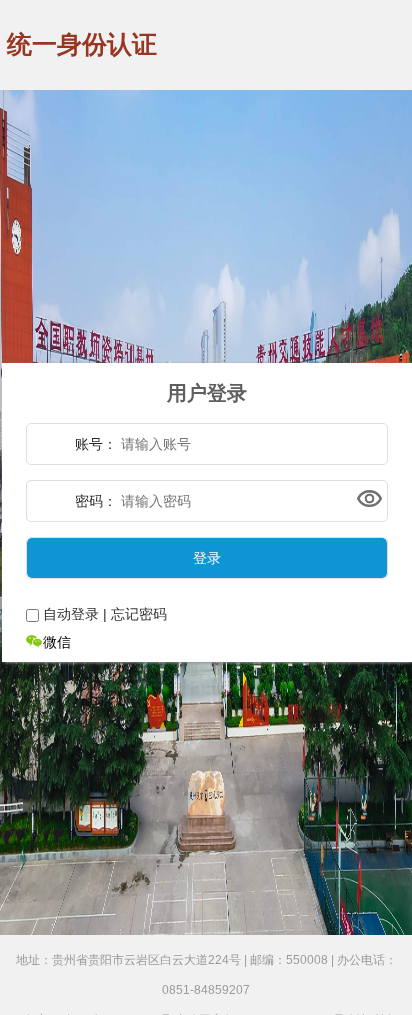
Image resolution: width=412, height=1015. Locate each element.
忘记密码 (139, 614)
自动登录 (71, 614)
